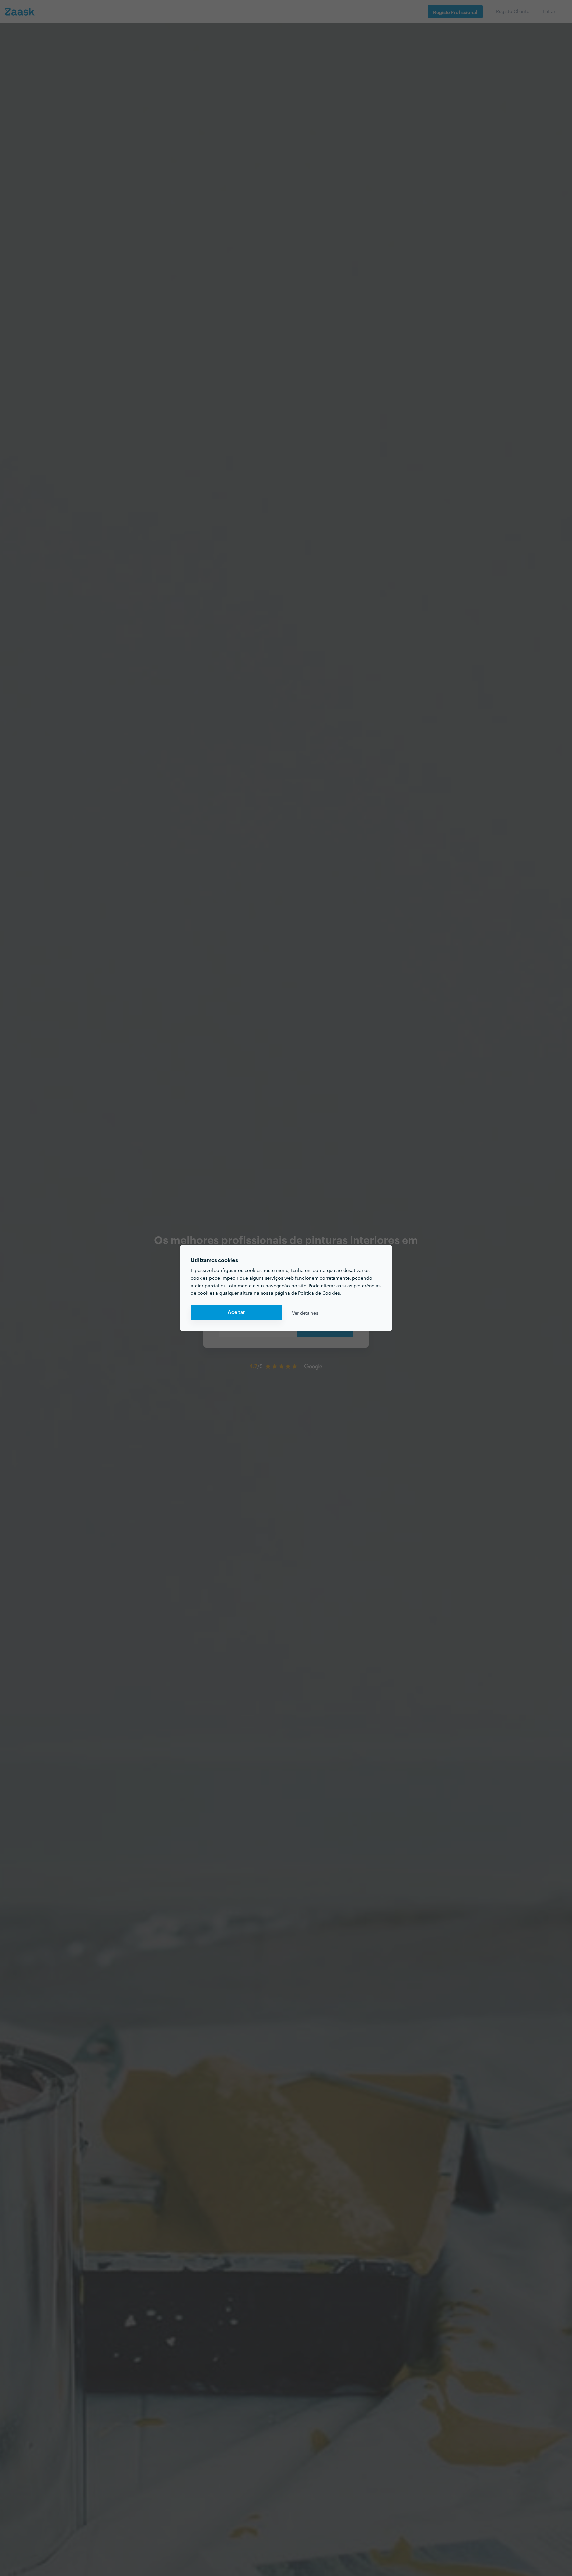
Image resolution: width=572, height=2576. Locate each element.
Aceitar (236, 1312)
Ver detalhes (305, 1313)
